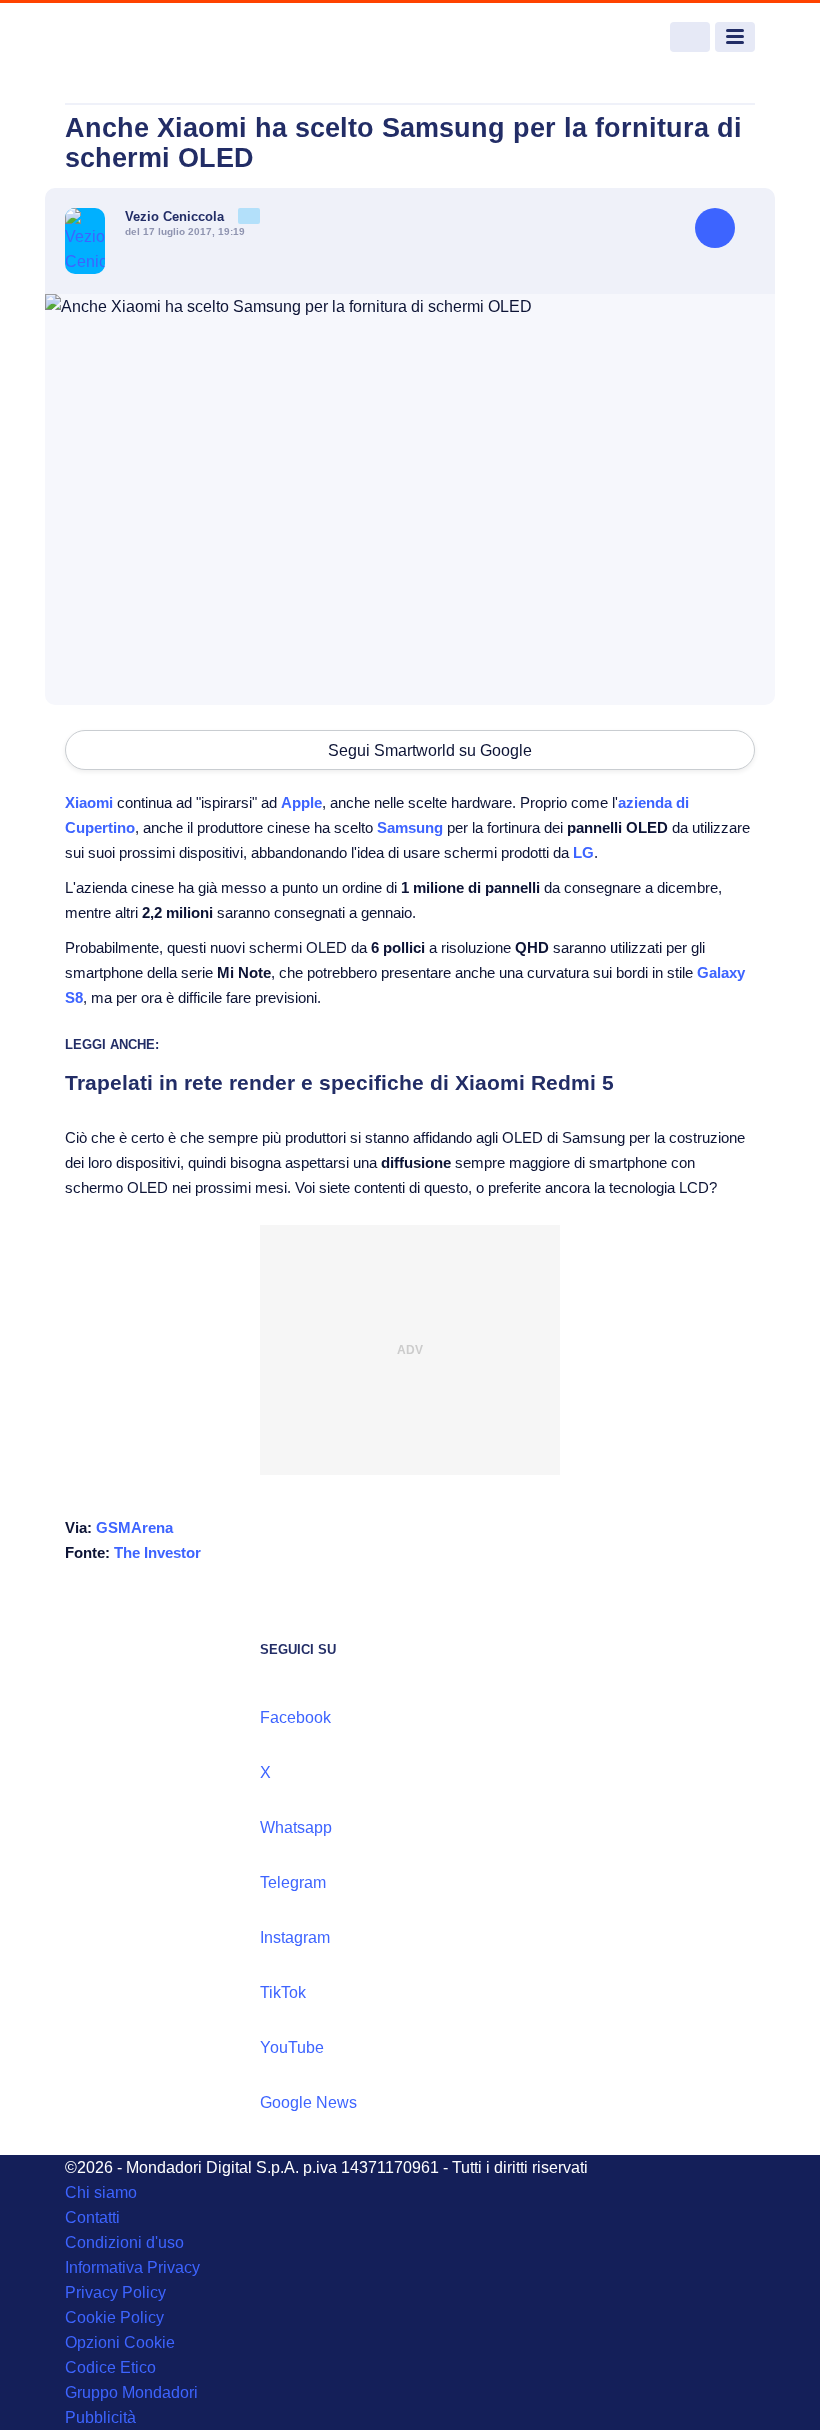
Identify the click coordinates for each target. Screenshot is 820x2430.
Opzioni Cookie (120, 2342)
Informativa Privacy (132, 2267)
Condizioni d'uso (124, 2242)
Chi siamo (101, 2192)
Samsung (410, 827)
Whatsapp (296, 1827)
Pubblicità (100, 2417)
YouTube (292, 2047)
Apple (301, 802)
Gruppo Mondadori (131, 2392)
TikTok (283, 1992)
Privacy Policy (115, 2292)
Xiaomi (89, 802)
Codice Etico (110, 2367)
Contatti (92, 2217)
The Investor (157, 1552)
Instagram (295, 1937)
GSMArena (134, 1527)
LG (583, 852)
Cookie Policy (114, 2317)
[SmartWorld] (140, 37)
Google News (308, 2102)
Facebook (295, 1717)
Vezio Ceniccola (176, 216)
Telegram (293, 1882)
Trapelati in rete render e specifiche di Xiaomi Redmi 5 (339, 1082)
